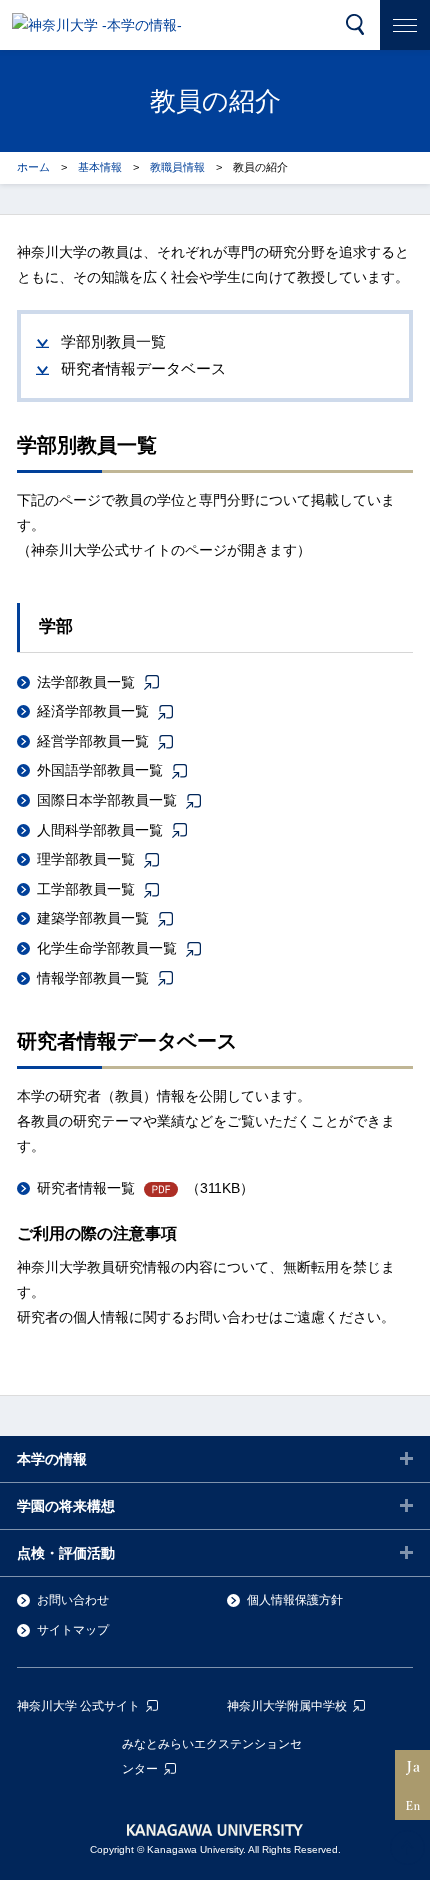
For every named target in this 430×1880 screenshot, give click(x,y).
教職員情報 (177, 167)
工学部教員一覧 (86, 889)
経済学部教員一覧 (93, 711)
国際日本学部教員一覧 (107, 800)
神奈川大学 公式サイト (78, 1706)
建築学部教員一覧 (93, 918)
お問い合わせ (73, 1600)
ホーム (33, 167)
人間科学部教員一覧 (100, 830)
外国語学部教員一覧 (100, 770)
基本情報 (100, 167)
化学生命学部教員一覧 (107, 948)
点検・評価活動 (66, 1553)
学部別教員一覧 (113, 341)
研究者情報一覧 (86, 1188)
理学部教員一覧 (86, 859)
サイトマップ (73, 1630)
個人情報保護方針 (295, 1600)
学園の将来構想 (66, 1506)
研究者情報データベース (143, 368)
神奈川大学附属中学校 (287, 1706)
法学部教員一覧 (86, 682)
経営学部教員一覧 (93, 741)
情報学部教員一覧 (93, 978)
